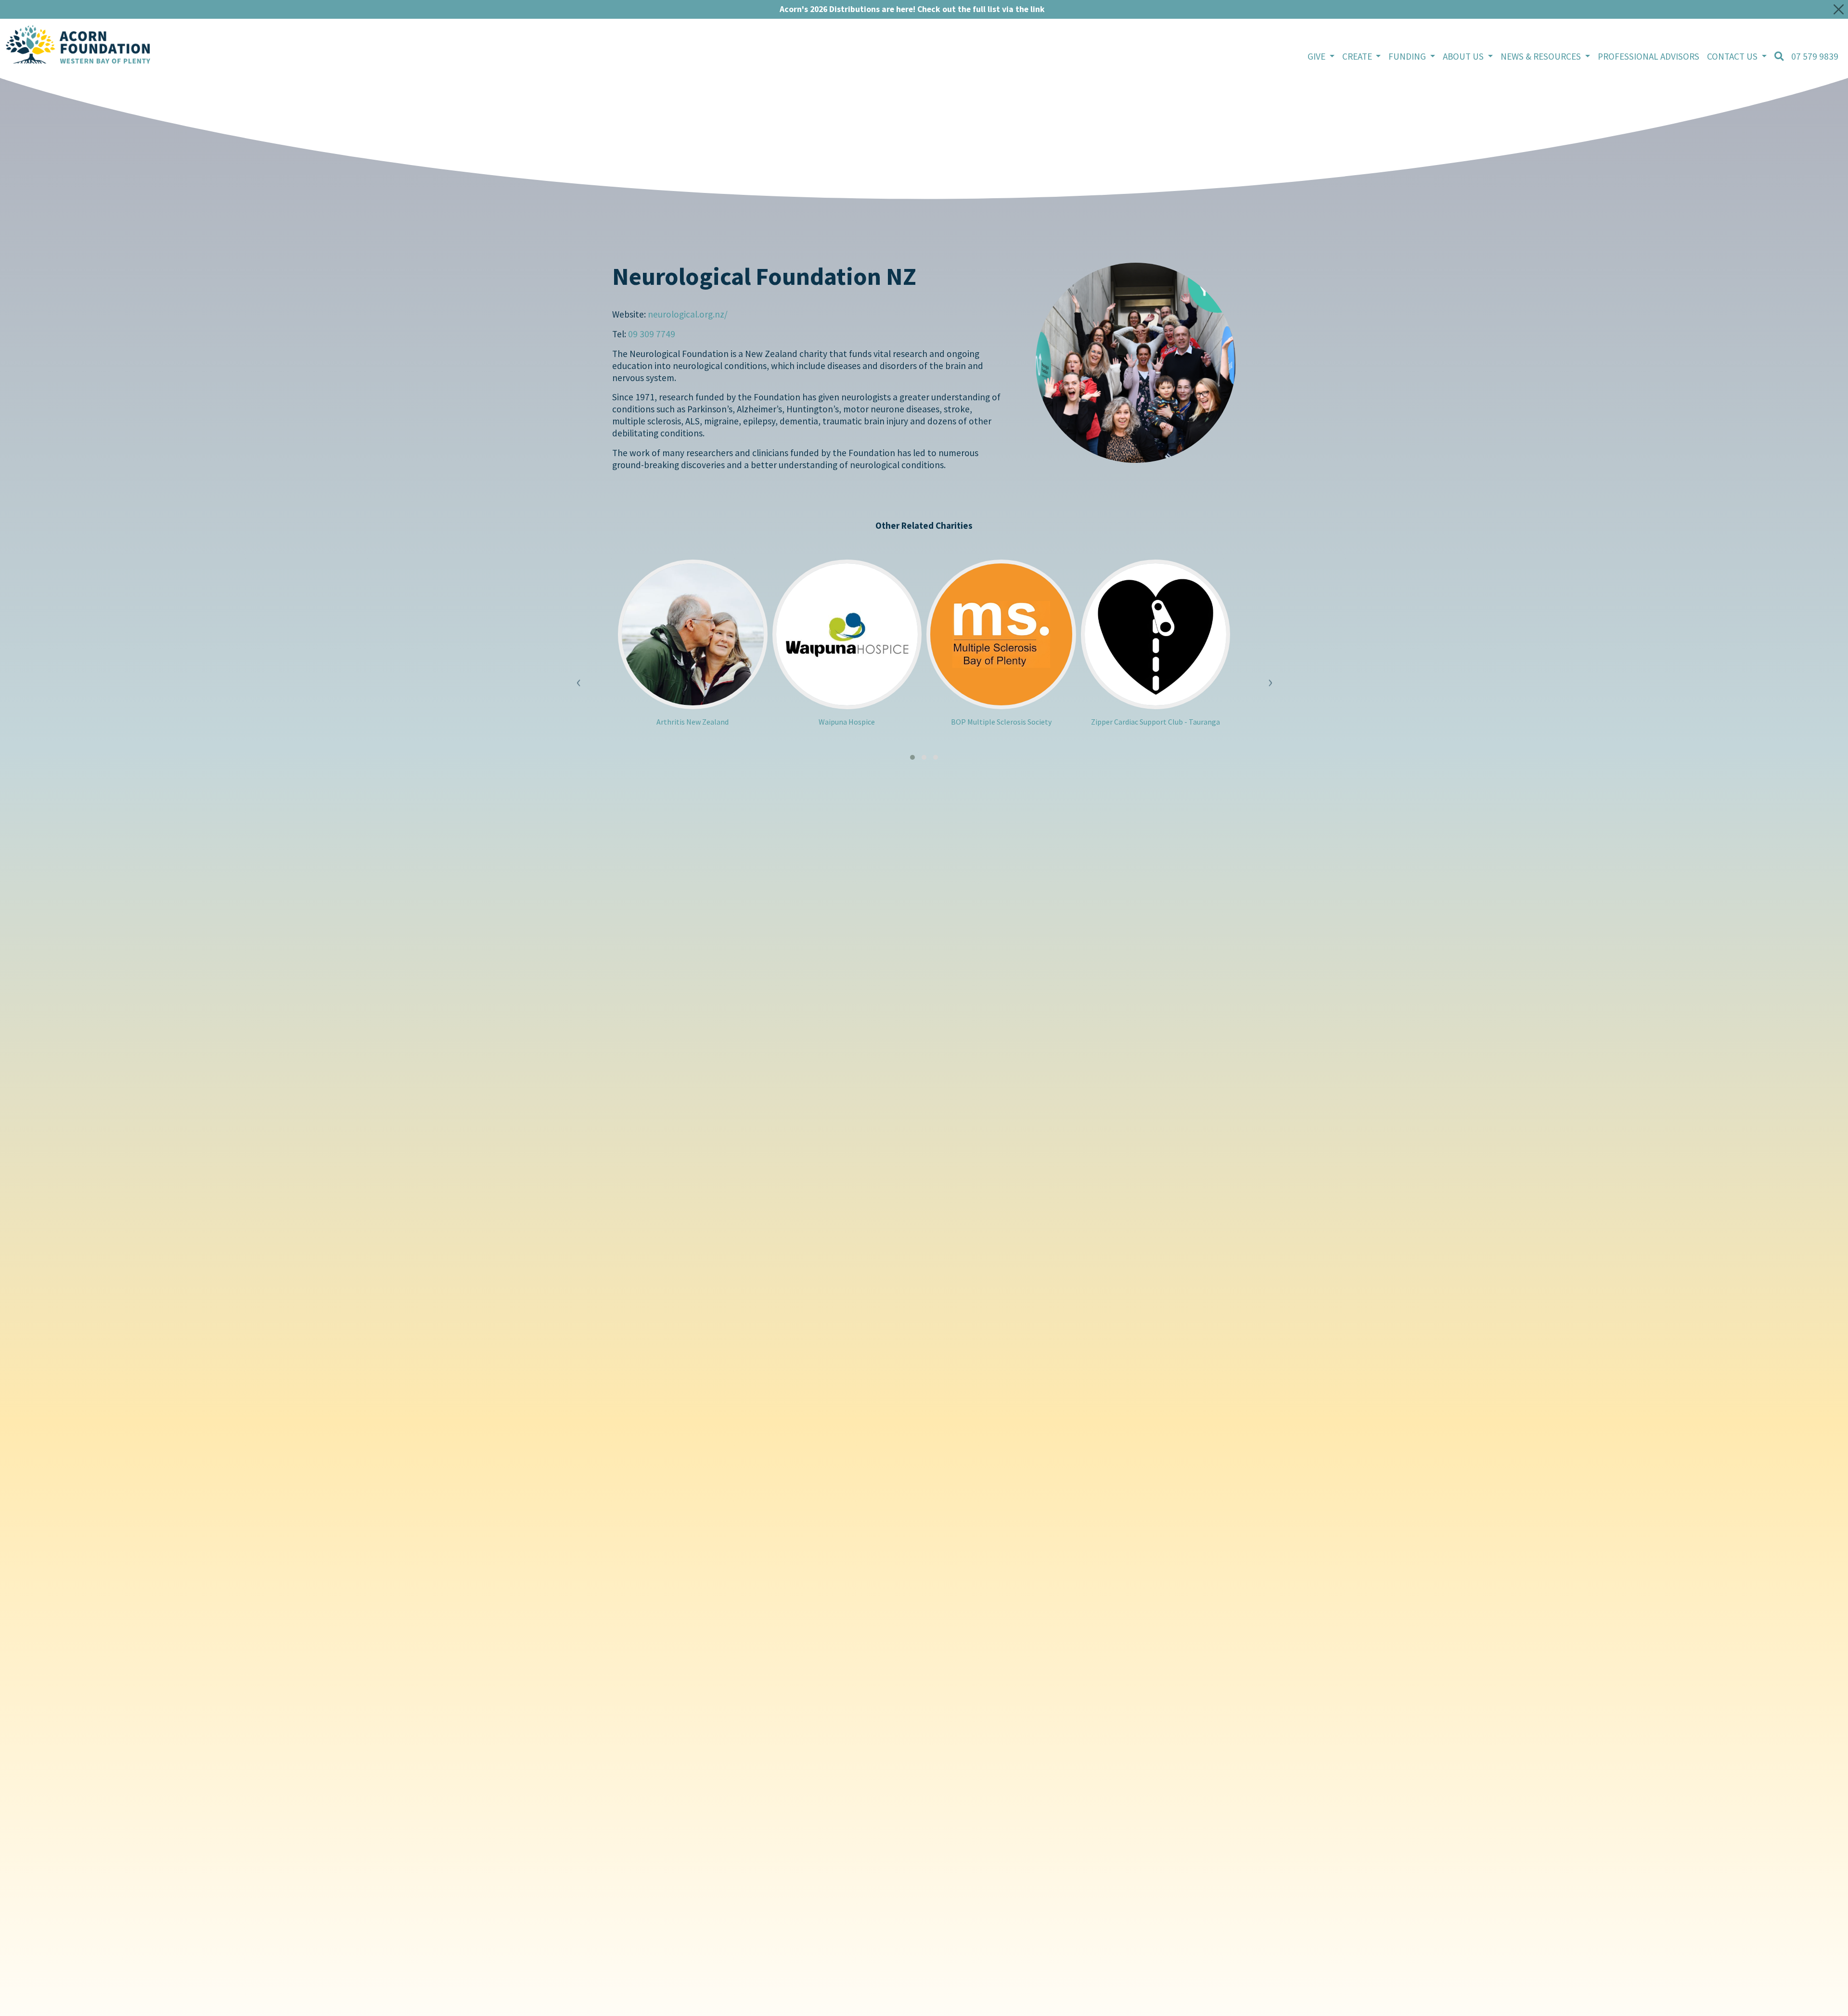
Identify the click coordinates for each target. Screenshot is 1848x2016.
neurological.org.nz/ (688, 314)
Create (1358, 56)
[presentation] (578, 675)
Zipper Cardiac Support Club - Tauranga (1155, 722)
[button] (912, 757)
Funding (1408, 56)
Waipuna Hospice (847, 722)
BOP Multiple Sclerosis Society (1001, 722)
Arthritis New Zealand (693, 722)
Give (1317, 56)
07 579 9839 (1815, 56)
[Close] (1839, 9)
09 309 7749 (652, 334)
